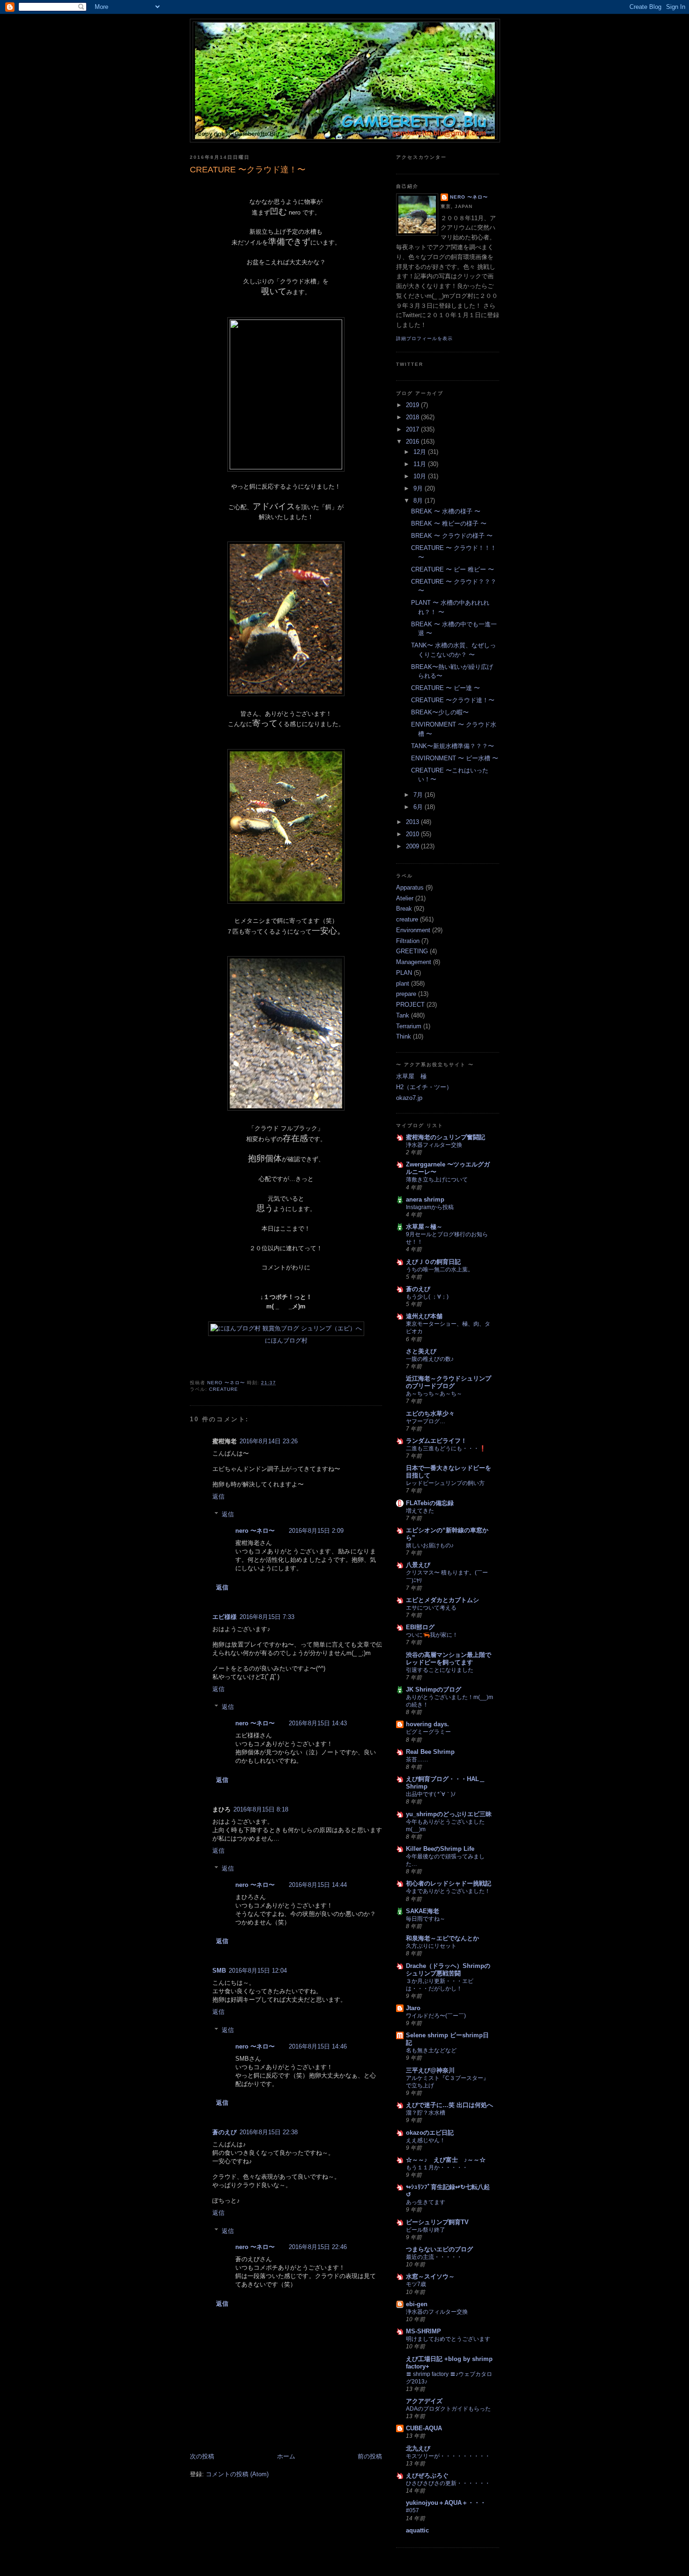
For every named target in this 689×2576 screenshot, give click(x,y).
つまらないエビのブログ (439, 2249)
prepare (406, 994)
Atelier (405, 898)
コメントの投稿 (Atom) (237, 2474)
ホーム (286, 2456)
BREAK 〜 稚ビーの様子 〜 (449, 523)
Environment (413, 930)
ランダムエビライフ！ (436, 1441)
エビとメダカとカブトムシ (442, 1600)
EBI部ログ (420, 1627)
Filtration (408, 941)
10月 (421, 476)
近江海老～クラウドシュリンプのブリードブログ (449, 1382)
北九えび (418, 2448)
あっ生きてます (426, 2202)
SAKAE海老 (423, 1911)
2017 (413, 429)
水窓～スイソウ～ (430, 2276)
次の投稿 (202, 2456)
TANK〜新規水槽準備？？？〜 (453, 746)
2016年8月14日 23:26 (269, 1441)
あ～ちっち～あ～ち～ (434, 1394)
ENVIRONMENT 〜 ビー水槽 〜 (455, 758)
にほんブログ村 (286, 1340)
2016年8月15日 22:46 (318, 2247)
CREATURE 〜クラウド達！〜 (453, 700)
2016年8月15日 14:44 (318, 1885)
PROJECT (410, 1005)
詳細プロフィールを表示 (424, 338)
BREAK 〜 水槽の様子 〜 (446, 511)
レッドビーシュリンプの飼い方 (445, 1483)
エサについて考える (431, 1608)
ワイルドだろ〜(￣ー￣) (436, 2016)
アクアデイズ (424, 2401)
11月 (421, 464)
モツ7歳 (416, 2284)
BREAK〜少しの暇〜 (440, 712)
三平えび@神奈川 (430, 2070)
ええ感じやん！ (426, 2140)
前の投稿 (370, 2456)
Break (404, 909)
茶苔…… (417, 1759)
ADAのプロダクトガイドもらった (448, 2409)
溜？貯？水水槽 (426, 2113)
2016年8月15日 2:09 (316, 1531)
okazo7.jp (409, 1098)
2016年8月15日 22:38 (269, 2132)
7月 (419, 795)
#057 (412, 2510)
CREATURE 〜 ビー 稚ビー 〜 (453, 569)
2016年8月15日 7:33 (267, 1617)
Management (414, 962)
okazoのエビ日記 (430, 2133)
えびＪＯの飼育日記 (433, 1262)
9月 (419, 488)
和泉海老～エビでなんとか (442, 1938)
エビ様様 (225, 1617)
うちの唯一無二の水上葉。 (440, 1269)
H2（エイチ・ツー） (424, 1087)
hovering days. (427, 1724)
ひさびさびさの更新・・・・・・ (448, 2483)
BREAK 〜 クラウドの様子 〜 (452, 536)
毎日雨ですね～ (426, 1919)
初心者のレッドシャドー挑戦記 (449, 1883)
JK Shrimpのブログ (434, 1689)
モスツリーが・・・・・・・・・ (448, 2456)
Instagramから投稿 (430, 1207)
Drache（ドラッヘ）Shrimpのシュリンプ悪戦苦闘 (448, 1970)
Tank (403, 1015)
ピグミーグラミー (428, 1732)
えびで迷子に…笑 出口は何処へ (449, 2105)
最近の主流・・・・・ (434, 2257)
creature (224, 1389)
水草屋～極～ (424, 1227)
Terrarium (409, 1026)
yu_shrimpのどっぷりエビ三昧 (449, 1814)
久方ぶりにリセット (431, 1946)
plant (403, 984)
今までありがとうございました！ (448, 1891)
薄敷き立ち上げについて (437, 1180)
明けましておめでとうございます (448, 2339)
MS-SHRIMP (423, 2331)
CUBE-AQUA (424, 2428)
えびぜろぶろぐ (427, 2476)
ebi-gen (417, 2304)
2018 (413, 417)
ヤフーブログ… (426, 1421)
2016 (413, 442)
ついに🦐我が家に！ (432, 1635)
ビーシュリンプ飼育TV (437, 2222)
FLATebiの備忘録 (430, 1503)
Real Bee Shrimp (430, 1752)
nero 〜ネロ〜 (255, 1531)
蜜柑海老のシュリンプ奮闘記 (446, 1137)
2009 (413, 846)
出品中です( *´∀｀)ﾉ (431, 1794)
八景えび (418, 1565)
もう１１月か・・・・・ (437, 2168)
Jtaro (413, 2008)
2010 (413, 834)
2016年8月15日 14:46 (318, 2046)
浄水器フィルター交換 (434, 1145)
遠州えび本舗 (424, 1316)
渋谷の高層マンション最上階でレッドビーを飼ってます (449, 1659)
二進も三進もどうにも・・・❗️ (446, 1448)
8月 (419, 501)
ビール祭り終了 (426, 2230)
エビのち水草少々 (430, 1414)
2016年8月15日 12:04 (258, 1971)
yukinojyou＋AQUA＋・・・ (446, 2503)
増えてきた (420, 1511)
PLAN (404, 973)
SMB (219, 1971)
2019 (413, 405)
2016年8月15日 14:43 (318, 1723)
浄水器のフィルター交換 (437, 2312)
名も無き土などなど (431, 2050)
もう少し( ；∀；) (427, 1297)
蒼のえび (225, 2132)
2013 (413, 822)
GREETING (412, 951)
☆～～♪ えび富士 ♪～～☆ (446, 2160)
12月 (421, 452)
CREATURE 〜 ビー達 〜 (446, 688)
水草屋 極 (411, 1076)
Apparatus (410, 887)
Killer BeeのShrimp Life (440, 1849)
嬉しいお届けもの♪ (430, 1545)
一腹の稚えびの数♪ (430, 1359)
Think (404, 1036)
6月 (419, 807)
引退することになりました (440, 1670)
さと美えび (421, 1351)
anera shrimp (425, 1199)
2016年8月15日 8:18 (261, 1809)
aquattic (417, 2530)
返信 (218, 1496)
